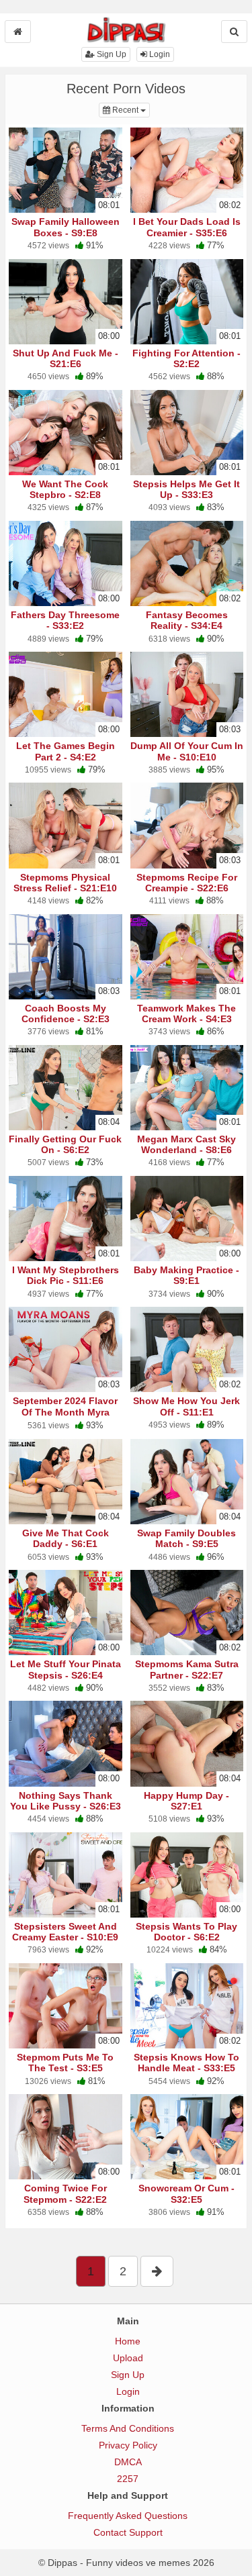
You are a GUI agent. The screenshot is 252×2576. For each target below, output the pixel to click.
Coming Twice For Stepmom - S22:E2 (65, 2193)
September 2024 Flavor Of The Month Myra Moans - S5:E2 (65, 1411)
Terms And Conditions (128, 2428)
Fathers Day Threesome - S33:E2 (65, 620)
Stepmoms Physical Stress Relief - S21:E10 (65, 883)
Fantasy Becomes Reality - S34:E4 (187, 620)
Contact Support (128, 2532)
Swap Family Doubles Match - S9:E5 (186, 1538)
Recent (130, 110)
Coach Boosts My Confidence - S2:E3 (66, 1013)
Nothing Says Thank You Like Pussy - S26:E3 (66, 1801)
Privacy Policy (128, 2445)
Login (159, 54)
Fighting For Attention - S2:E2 (186, 358)
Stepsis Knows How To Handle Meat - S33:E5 (186, 2063)
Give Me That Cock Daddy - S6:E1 (66, 1538)
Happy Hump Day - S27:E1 (186, 1801)
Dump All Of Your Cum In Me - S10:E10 (187, 751)
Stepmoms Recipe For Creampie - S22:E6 (187, 883)
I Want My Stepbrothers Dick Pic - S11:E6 (66, 1275)
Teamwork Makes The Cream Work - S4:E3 (186, 1013)
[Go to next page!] (157, 2271)
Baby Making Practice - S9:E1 (186, 1275)
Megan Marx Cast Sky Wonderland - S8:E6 (186, 1144)
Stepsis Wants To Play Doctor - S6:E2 (186, 1932)
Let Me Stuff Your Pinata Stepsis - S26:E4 (66, 1669)
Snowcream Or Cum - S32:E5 (186, 2193)
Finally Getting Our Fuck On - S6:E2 (65, 1144)
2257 (128, 2479)
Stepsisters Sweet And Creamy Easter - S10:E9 (65, 1932)
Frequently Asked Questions (128, 2516)
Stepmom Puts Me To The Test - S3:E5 (65, 2063)
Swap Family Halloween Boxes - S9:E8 (66, 227)
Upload (128, 2358)
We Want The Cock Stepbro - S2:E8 (65, 489)
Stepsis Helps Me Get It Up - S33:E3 (186, 489)
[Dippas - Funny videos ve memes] (126, 30)
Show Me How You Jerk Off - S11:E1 (186, 1406)
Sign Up (111, 54)
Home (128, 2341)
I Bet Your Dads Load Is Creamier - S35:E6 (187, 227)
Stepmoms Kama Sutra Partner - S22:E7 (187, 1669)
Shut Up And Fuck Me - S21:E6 (66, 358)
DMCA (128, 2462)
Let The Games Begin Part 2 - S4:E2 (66, 751)
